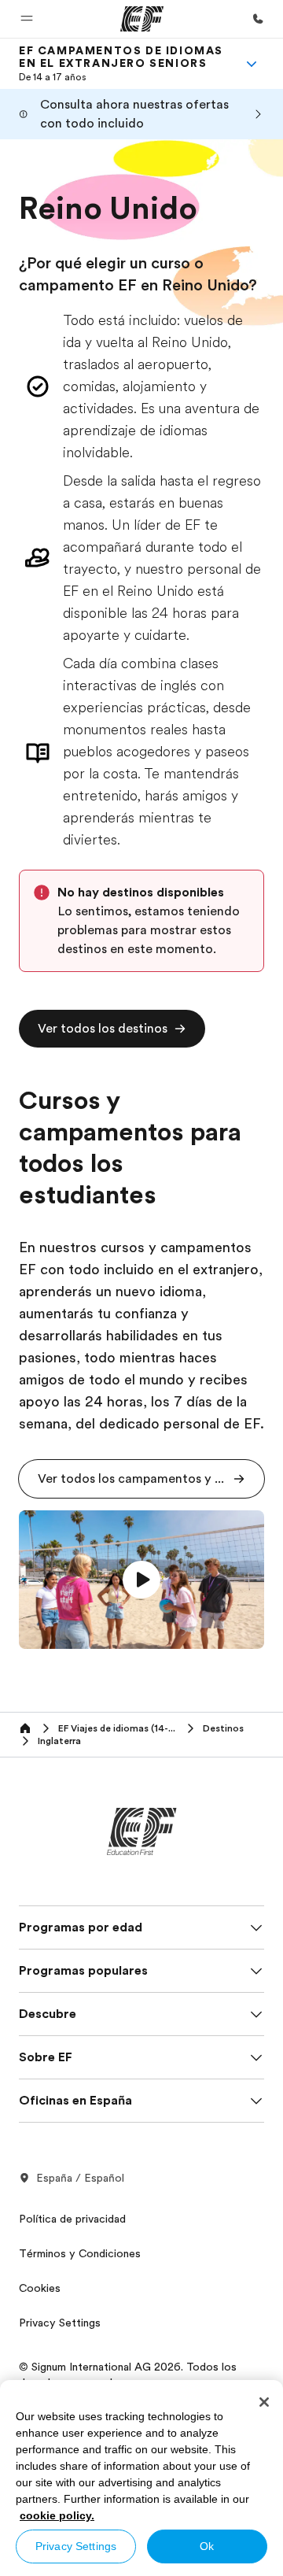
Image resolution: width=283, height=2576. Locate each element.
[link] (123, 64)
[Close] (264, 2402)
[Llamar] (258, 19)
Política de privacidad (72, 2219)
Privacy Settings (76, 2546)
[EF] (142, 19)
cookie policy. (57, 2515)
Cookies (40, 2288)
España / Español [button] (80, 2178)
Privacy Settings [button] (60, 2323)
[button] (27, 19)
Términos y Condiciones (80, 2253)
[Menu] (252, 64)
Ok (207, 2546)
